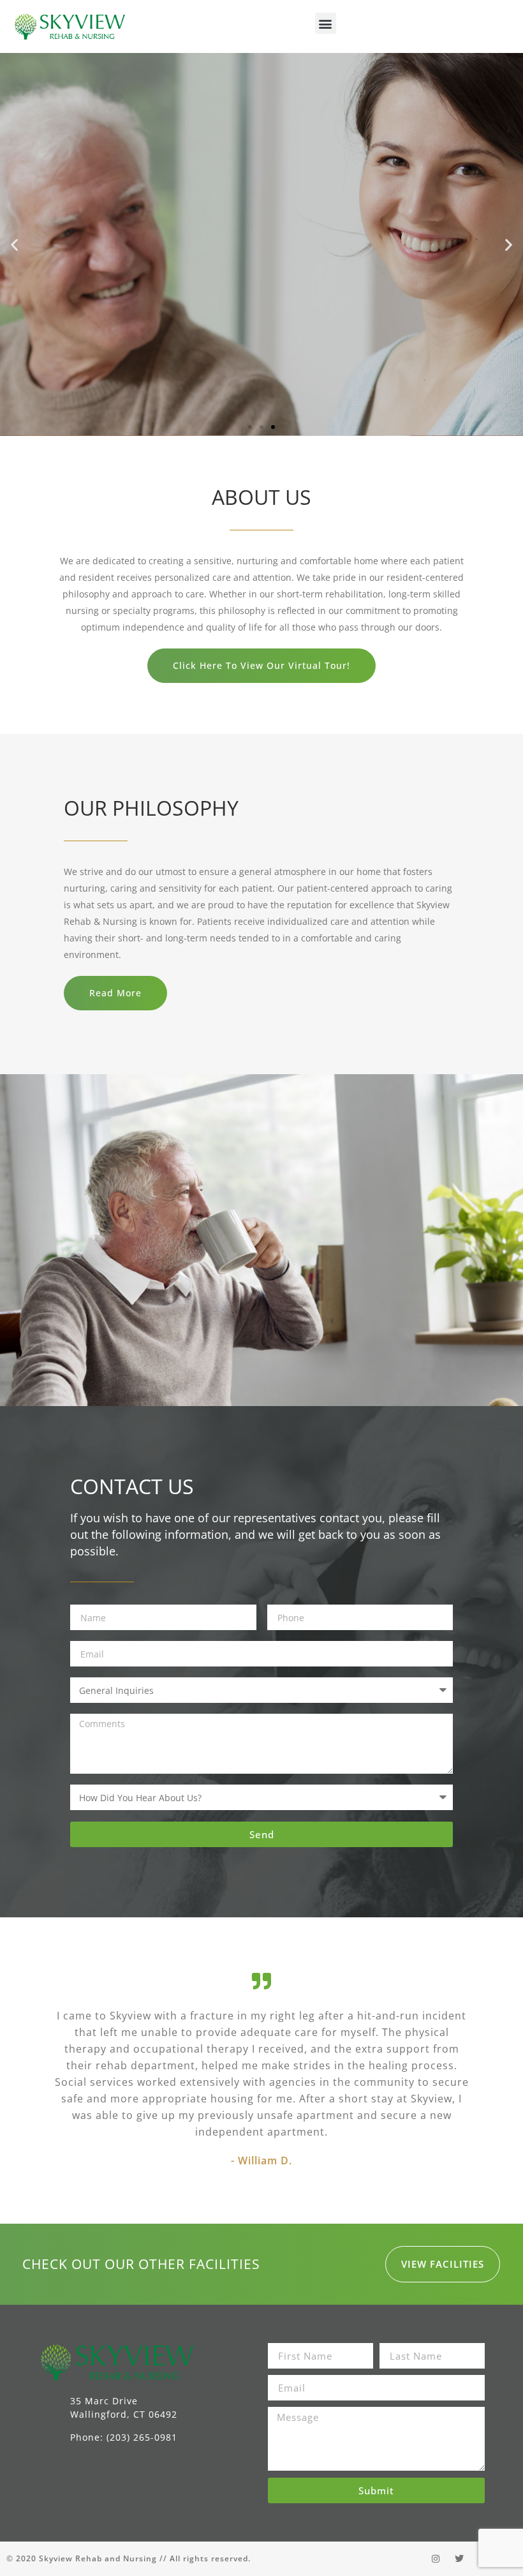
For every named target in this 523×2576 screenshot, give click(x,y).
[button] (326, 23)
